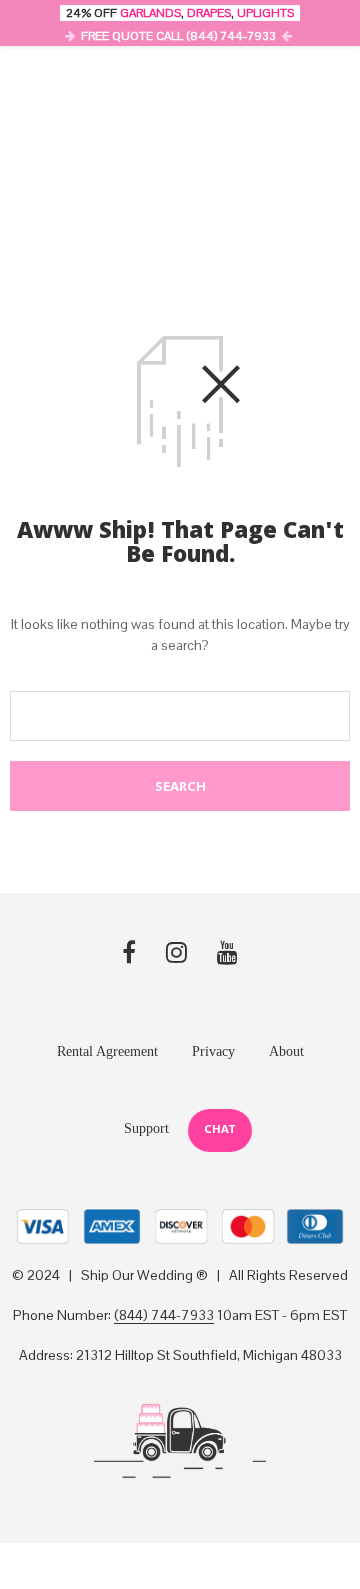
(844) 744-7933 (164, 1316)
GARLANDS (150, 13)
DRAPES (209, 13)
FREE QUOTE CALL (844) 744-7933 (178, 36)
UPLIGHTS (265, 13)
